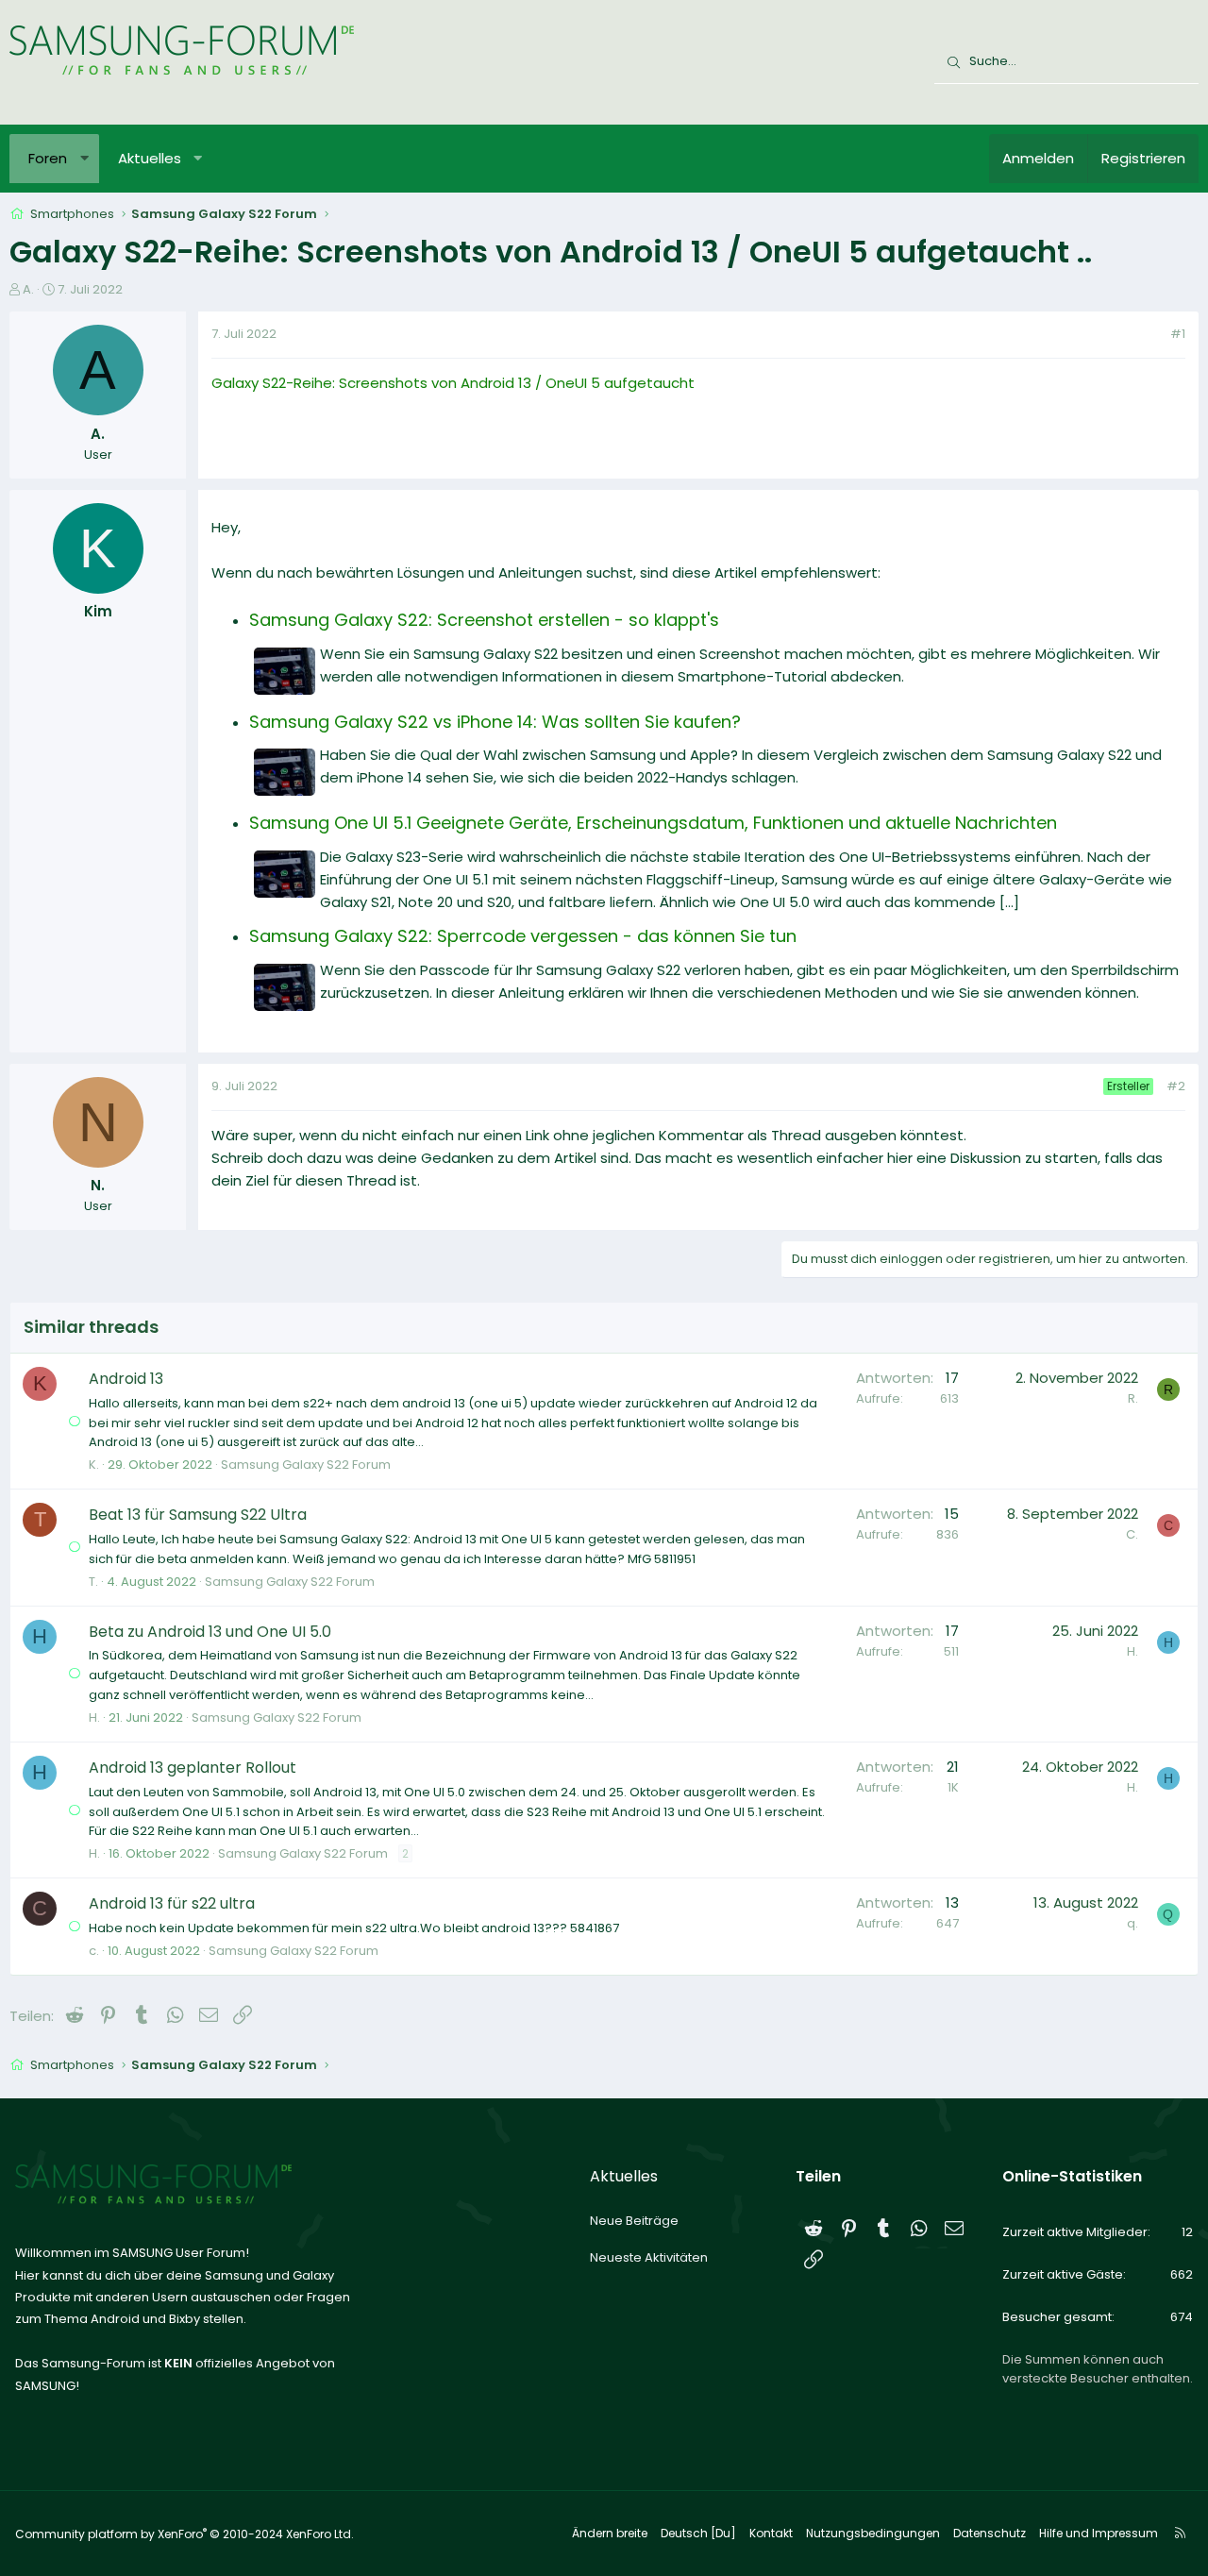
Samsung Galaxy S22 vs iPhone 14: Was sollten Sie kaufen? (495, 722)
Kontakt (771, 2533)
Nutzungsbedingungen (873, 2533)
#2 (1176, 1086)
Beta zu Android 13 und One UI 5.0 (210, 1632)
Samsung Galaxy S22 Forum (306, 1465)
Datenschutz (990, 2533)
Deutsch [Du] (698, 2533)
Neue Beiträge (634, 2221)
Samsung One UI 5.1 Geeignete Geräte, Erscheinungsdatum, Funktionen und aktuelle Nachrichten (653, 823)
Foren (48, 158)
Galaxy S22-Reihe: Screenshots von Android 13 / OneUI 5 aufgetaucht (453, 383)
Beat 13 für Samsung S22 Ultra (198, 1515)
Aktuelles (150, 158)
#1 (1178, 334)
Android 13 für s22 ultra (172, 1903)
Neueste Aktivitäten (649, 2257)
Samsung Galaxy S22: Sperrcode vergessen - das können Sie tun (523, 936)
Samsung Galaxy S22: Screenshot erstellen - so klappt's (484, 620)
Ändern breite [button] (610, 2533)
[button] (84, 159)
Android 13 (126, 1379)
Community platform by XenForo (185, 2534)
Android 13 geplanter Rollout (193, 1768)
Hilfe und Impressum (1099, 2533)
